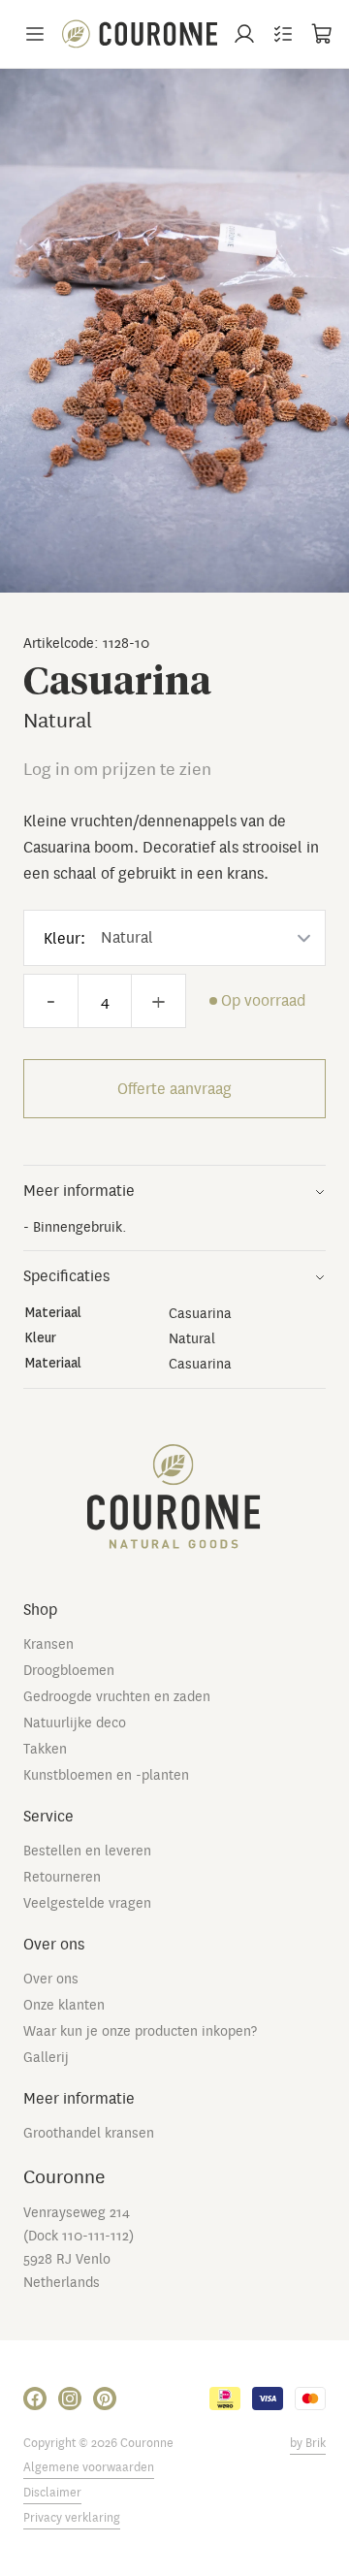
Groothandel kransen (89, 2133)
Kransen (48, 1644)
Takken (45, 1749)
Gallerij (46, 2057)
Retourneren (62, 1877)
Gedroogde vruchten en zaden (117, 1696)
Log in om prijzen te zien (117, 770)
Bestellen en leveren (87, 1851)
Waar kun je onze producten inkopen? (140, 2031)
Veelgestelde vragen (87, 1903)
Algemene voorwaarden (89, 2467)
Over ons (51, 1979)
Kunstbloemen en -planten (106, 1775)
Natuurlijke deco (75, 1723)
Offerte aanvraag (174, 1089)
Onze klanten (64, 2005)
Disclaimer (52, 2493)
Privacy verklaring (72, 2518)
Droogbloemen (69, 1670)
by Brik (308, 2443)
